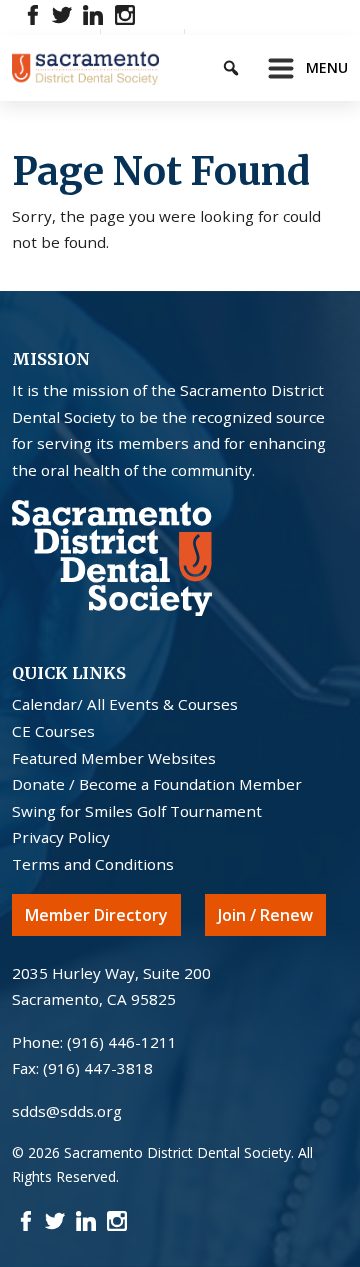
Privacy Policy (61, 837)
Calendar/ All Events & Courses (125, 704)
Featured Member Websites (114, 758)
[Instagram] (124, 13)
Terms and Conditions (93, 864)
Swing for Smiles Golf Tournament (137, 811)
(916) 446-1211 (122, 1042)
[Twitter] (62, 13)
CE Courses (53, 731)
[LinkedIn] (93, 13)
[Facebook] (33, 13)
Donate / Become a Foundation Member (157, 784)
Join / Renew (265, 915)
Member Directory (96, 915)
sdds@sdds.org (67, 1111)
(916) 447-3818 (98, 1068)
